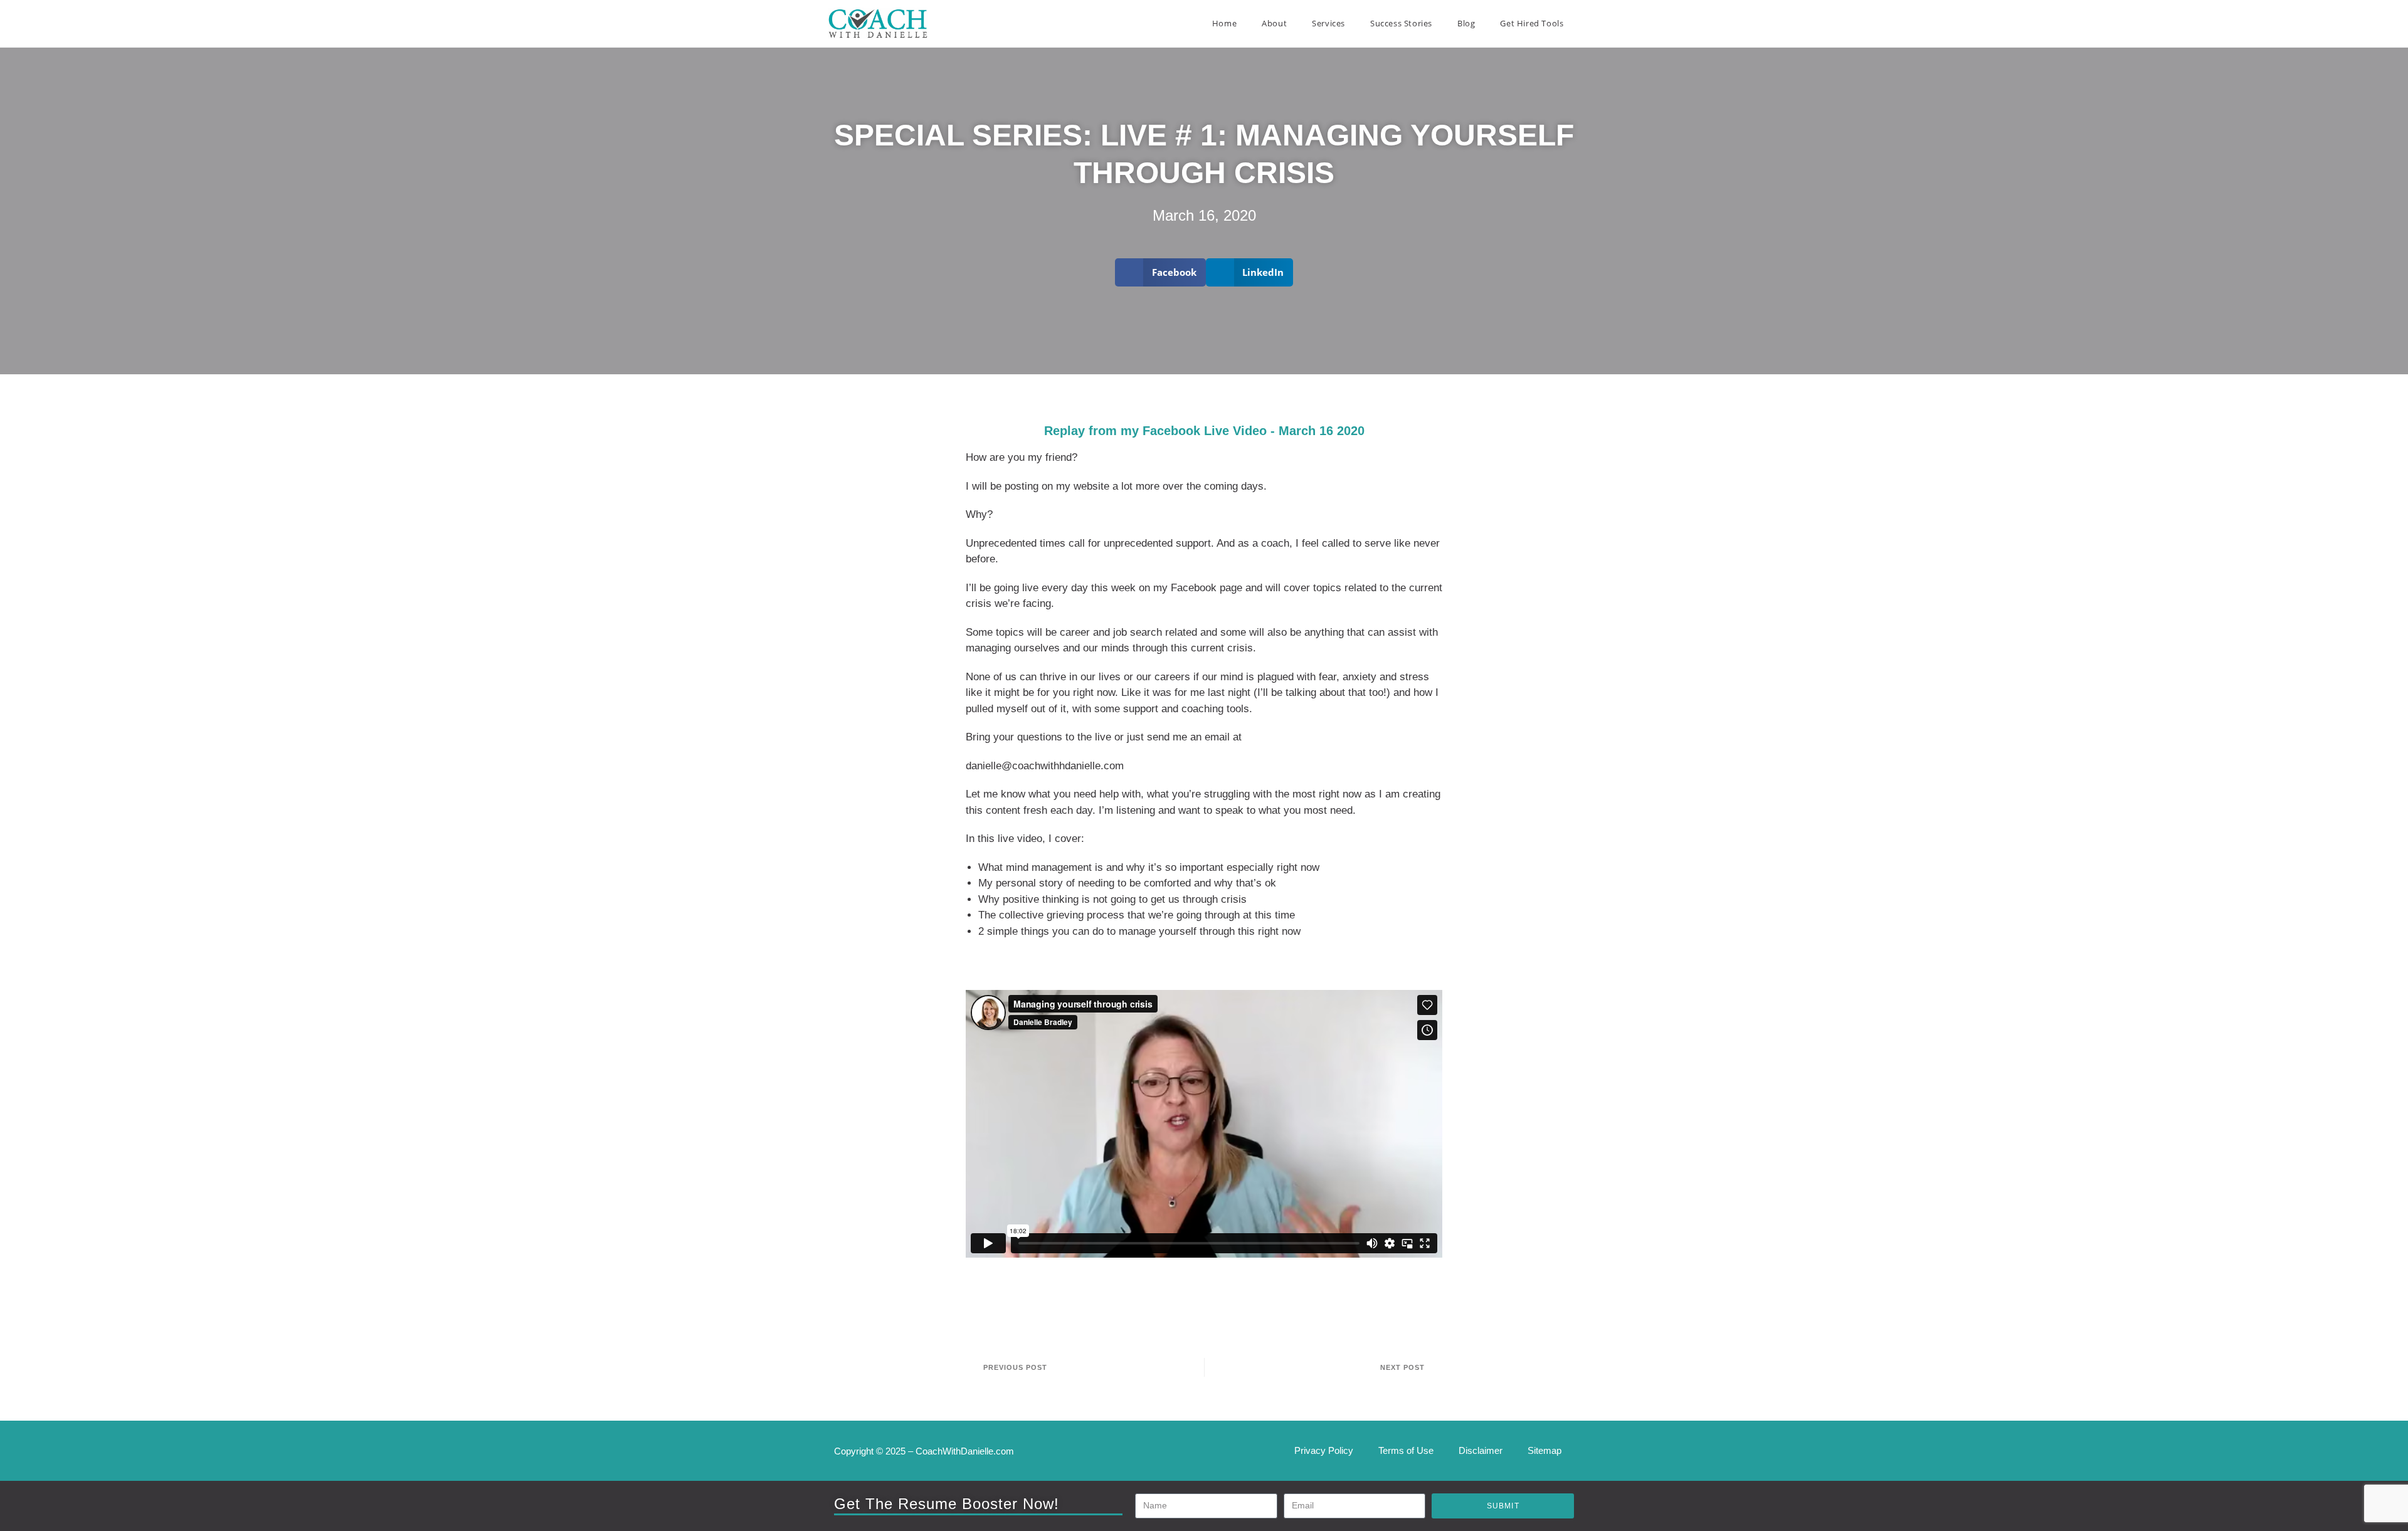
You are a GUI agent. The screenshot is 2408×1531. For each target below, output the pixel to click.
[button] (1160, 272)
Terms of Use (1406, 1450)
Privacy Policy (1324, 1450)
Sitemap (1545, 1450)
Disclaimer (1481, 1450)
